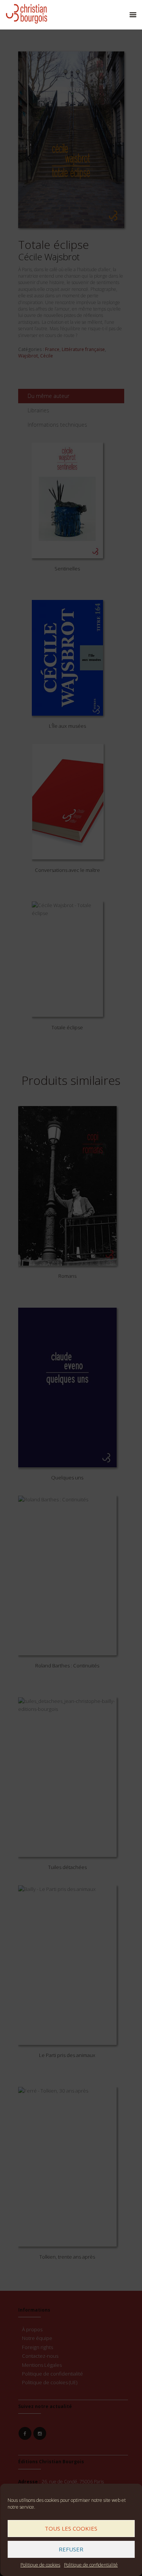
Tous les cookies (71, 2528)
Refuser (71, 2549)
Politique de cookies (40, 2565)
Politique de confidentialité (91, 2565)
